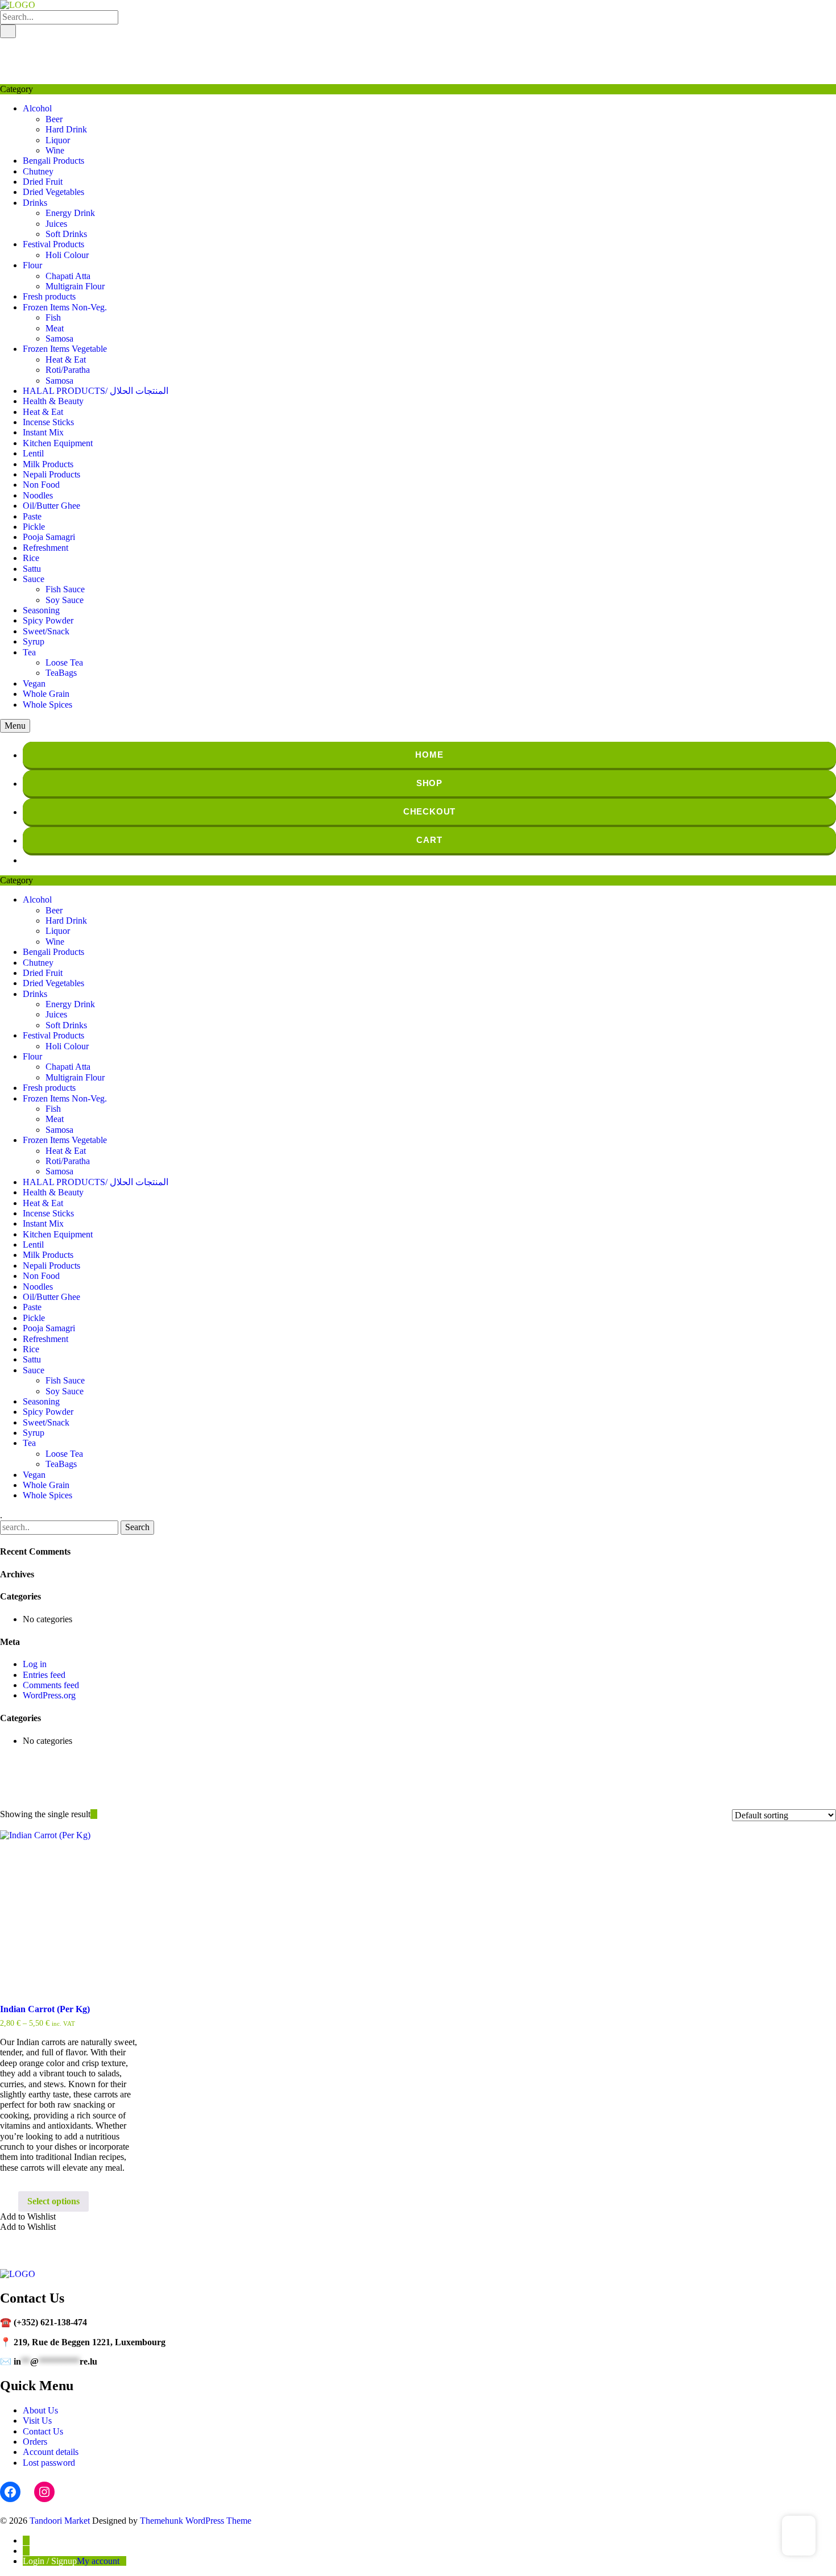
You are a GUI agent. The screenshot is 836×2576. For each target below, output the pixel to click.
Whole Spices (47, 705)
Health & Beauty (53, 401)
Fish (53, 317)
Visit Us (37, 2421)
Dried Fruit (43, 182)
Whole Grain (46, 694)
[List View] (101, 1814)
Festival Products (53, 244)
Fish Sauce (65, 589)
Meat (55, 328)
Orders (35, 2442)
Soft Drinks (66, 234)
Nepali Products (51, 474)
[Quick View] (13, 2201)
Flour (32, 265)
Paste (32, 516)
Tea (29, 652)
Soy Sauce (65, 600)
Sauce (34, 579)
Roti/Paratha (68, 370)
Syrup (34, 641)
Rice (31, 558)
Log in (35, 1664)
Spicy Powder (48, 620)
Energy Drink (70, 213)
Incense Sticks (48, 422)
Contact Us (43, 2431)
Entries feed (44, 1675)
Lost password (49, 2463)
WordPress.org (49, 1695)
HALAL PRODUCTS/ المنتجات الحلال (96, 391)
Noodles (38, 495)
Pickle (34, 527)
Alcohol (37, 108)
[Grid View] (94, 1814)
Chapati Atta (68, 276)
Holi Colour (67, 255)
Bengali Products (53, 161)
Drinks (35, 203)
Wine (55, 150)
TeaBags (61, 673)
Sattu (32, 569)
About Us (40, 2410)
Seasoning (41, 610)
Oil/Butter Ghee (51, 506)
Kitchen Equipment (58, 443)
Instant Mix (43, 432)
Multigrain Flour (75, 286)
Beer (54, 119)
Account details (51, 2452)
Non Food (41, 485)
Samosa (59, 338)
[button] (28, 2216)
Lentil (33, 453)
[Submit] (8, 31)
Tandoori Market (60, 2521)
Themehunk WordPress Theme (196, 2521)
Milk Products (48, 464)
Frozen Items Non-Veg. (65, 307)
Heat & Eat (66, 360)
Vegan (34, 684)
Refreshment (45, 548)
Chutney (38, 171)
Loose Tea (64, 662)
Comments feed (51, 1685)
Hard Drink (66, 129)
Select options (53, 2201)
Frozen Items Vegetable (65, 349)
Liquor (58, 140)
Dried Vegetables (53, 192)
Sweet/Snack (46, 631)
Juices (56, 224)
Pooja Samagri (49, 537)
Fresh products (49, 296)
